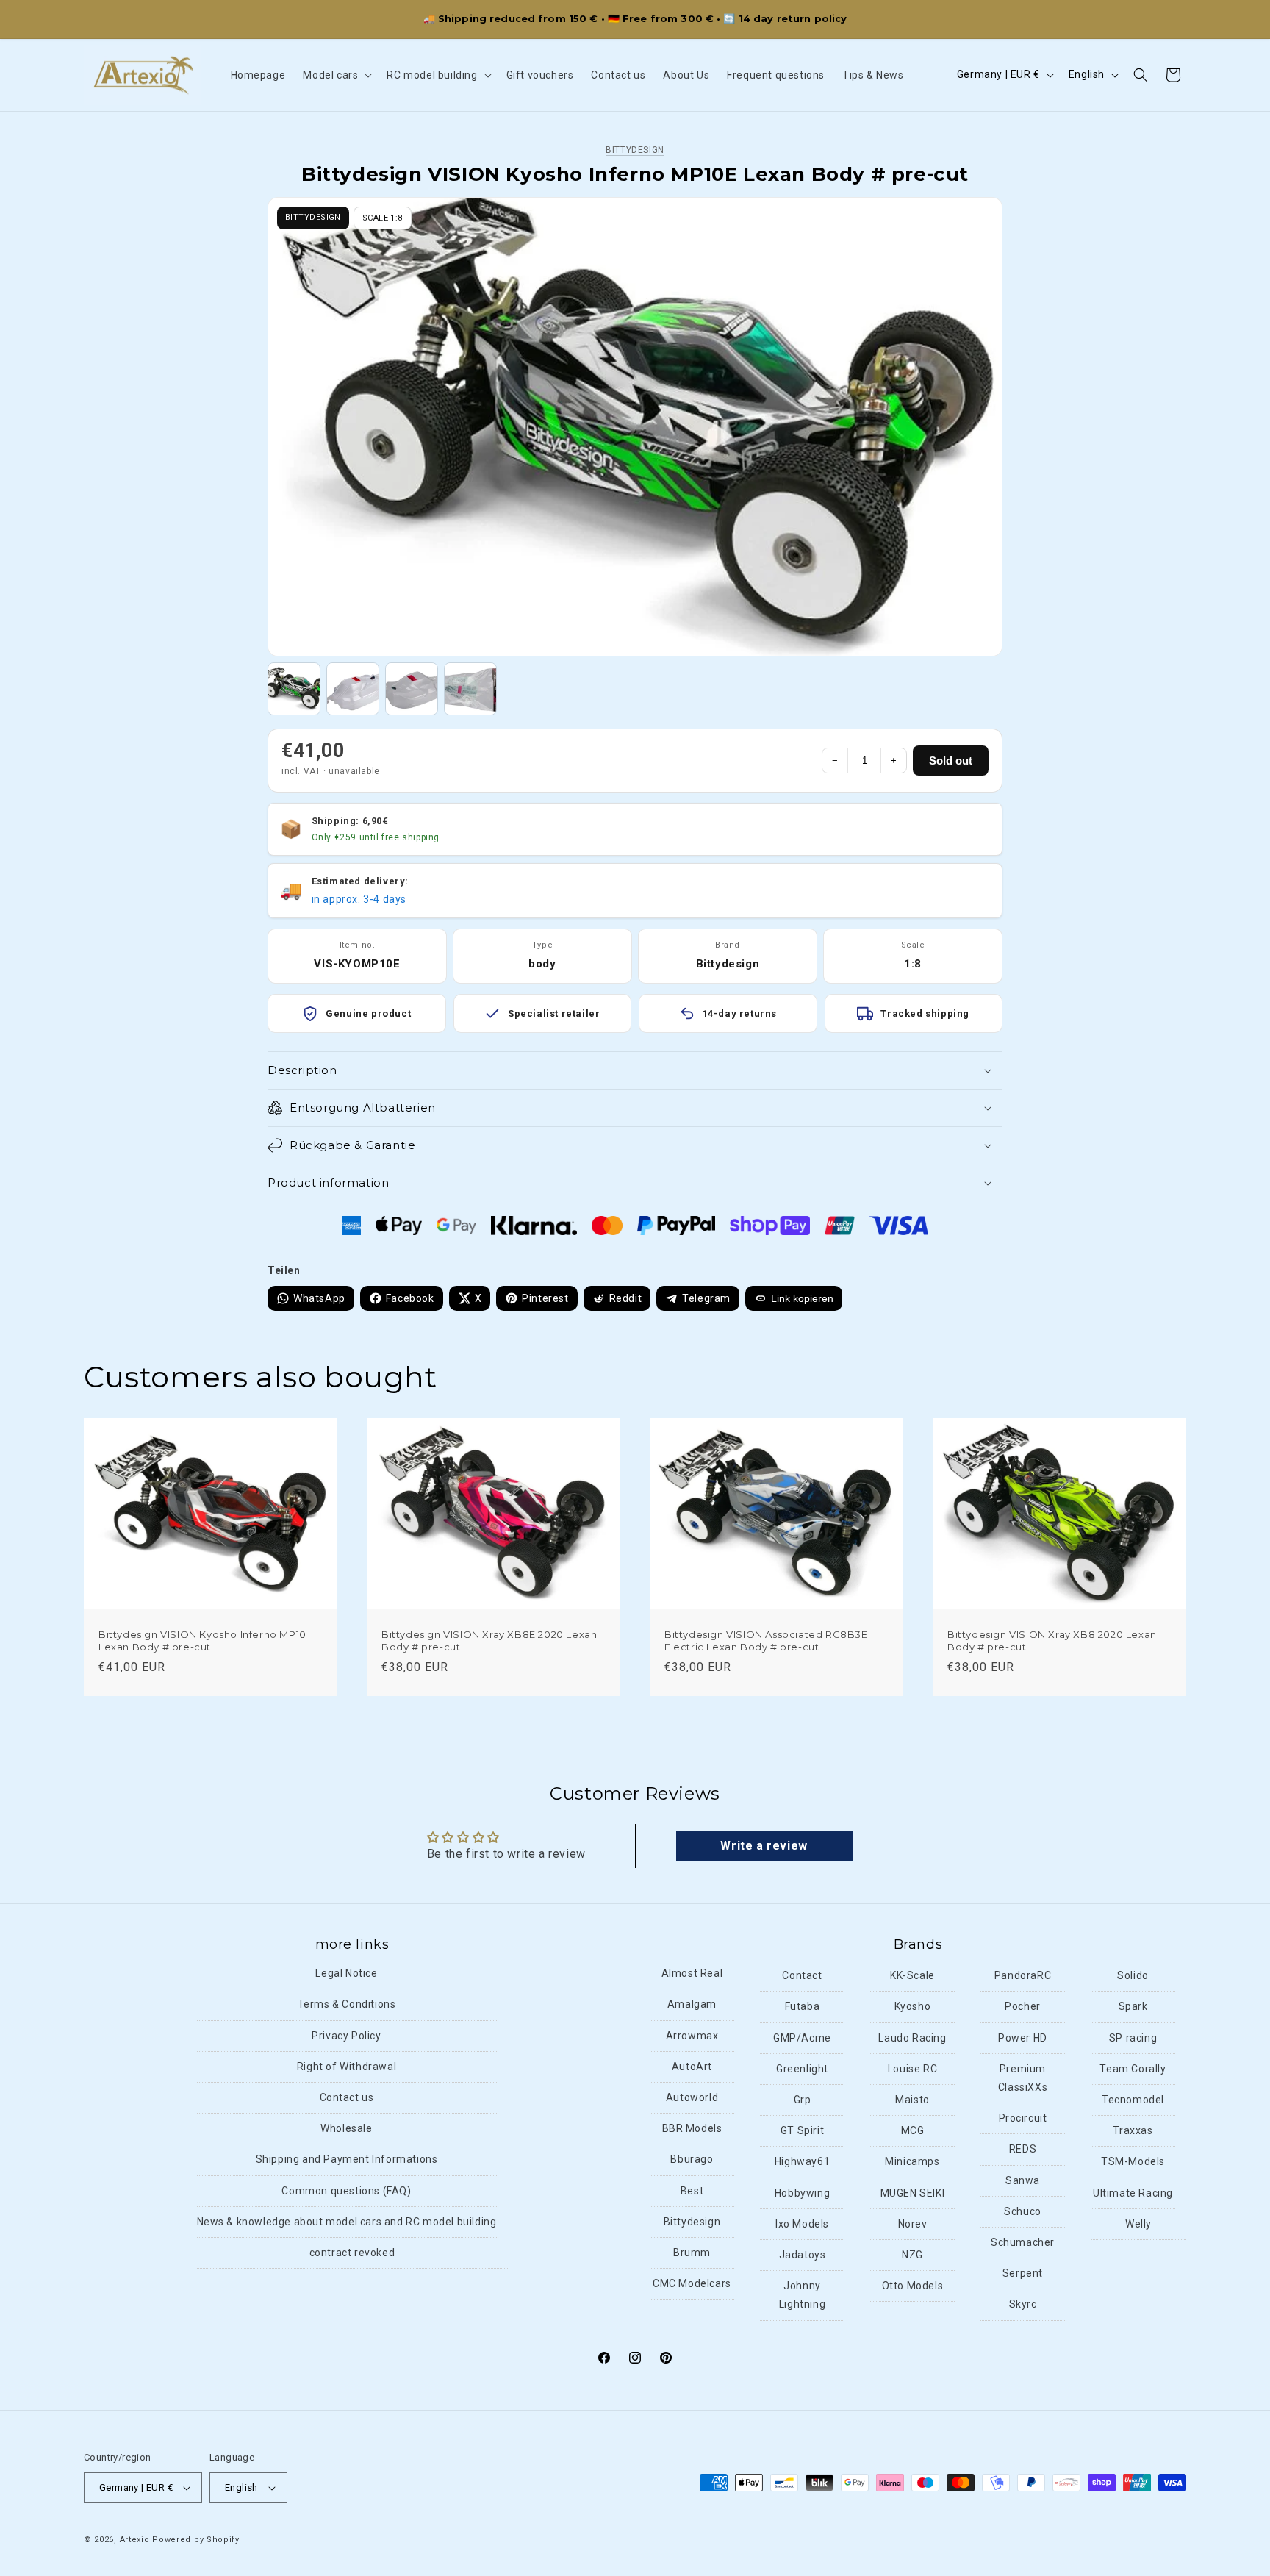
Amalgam (692, 2004)
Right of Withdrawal (347, 2067)
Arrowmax (692, 2035)
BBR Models (692, 2128)
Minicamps (912, 2161)
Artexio (135, 2540)
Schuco (1023, 2211)
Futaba (803, 2006)
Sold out (951, 761)
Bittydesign (635, 150)
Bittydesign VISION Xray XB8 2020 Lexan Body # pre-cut (1052, 1641)
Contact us (347, 2097)
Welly (1138, 2224)
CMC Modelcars (692, 2283)
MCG (913, 2130)
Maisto (912, 2100)
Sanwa (1023, 2180)
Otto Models (913, 2286)
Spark (1133, 2006)
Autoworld (692, 2097)
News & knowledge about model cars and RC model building (347, 2222)
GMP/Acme (802, 2037)
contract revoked (352, 2253)
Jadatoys (803, 2255)
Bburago (692, 2159)
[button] (336, 75)
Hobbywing (802, 2192)
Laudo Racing (912, 2037)
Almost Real (692, 1973)
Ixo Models (802, 2224)
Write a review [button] (764, 1846)
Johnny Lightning (802, 2295)
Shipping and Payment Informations (347, 2159)
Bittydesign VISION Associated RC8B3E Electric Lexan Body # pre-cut (766, 1641)
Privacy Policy (346, 2035)
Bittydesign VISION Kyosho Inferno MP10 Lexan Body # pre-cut (202, 1641)
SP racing (1133, 2037)
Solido (1133, 1975)
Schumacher (1023, 2242)
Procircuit (1023, 2118)
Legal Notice (346, 1973)
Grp (803, 2100)
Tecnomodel (1133, 2100)
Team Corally (1133, 2069)
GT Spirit (802, 2130)
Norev (913, 2224)
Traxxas (1133, 2130)
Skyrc (1023, 2304)
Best (692, 2190)
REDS (1023, 2149)
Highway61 (802, 2161)
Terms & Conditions (347, 2004)
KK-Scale (912, 1975)
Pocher (1023, 2006)
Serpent (1023, 2273)
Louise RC (912, 2069)
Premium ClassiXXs (1023, 2078)
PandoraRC (1023, 1975)
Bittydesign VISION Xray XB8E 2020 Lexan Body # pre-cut (489, 1641)
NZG (912, 2255)
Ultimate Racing (1133, 2192)
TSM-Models (1133, 2161)
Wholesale (346, 2128)
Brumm (692, 2253)
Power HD (1023, 2037)
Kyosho (913, 2006)
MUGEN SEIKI (913, 2192)
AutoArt (692, 2067)
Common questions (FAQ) (346, 2190)
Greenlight (802, 2069)
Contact (802, 1975)
